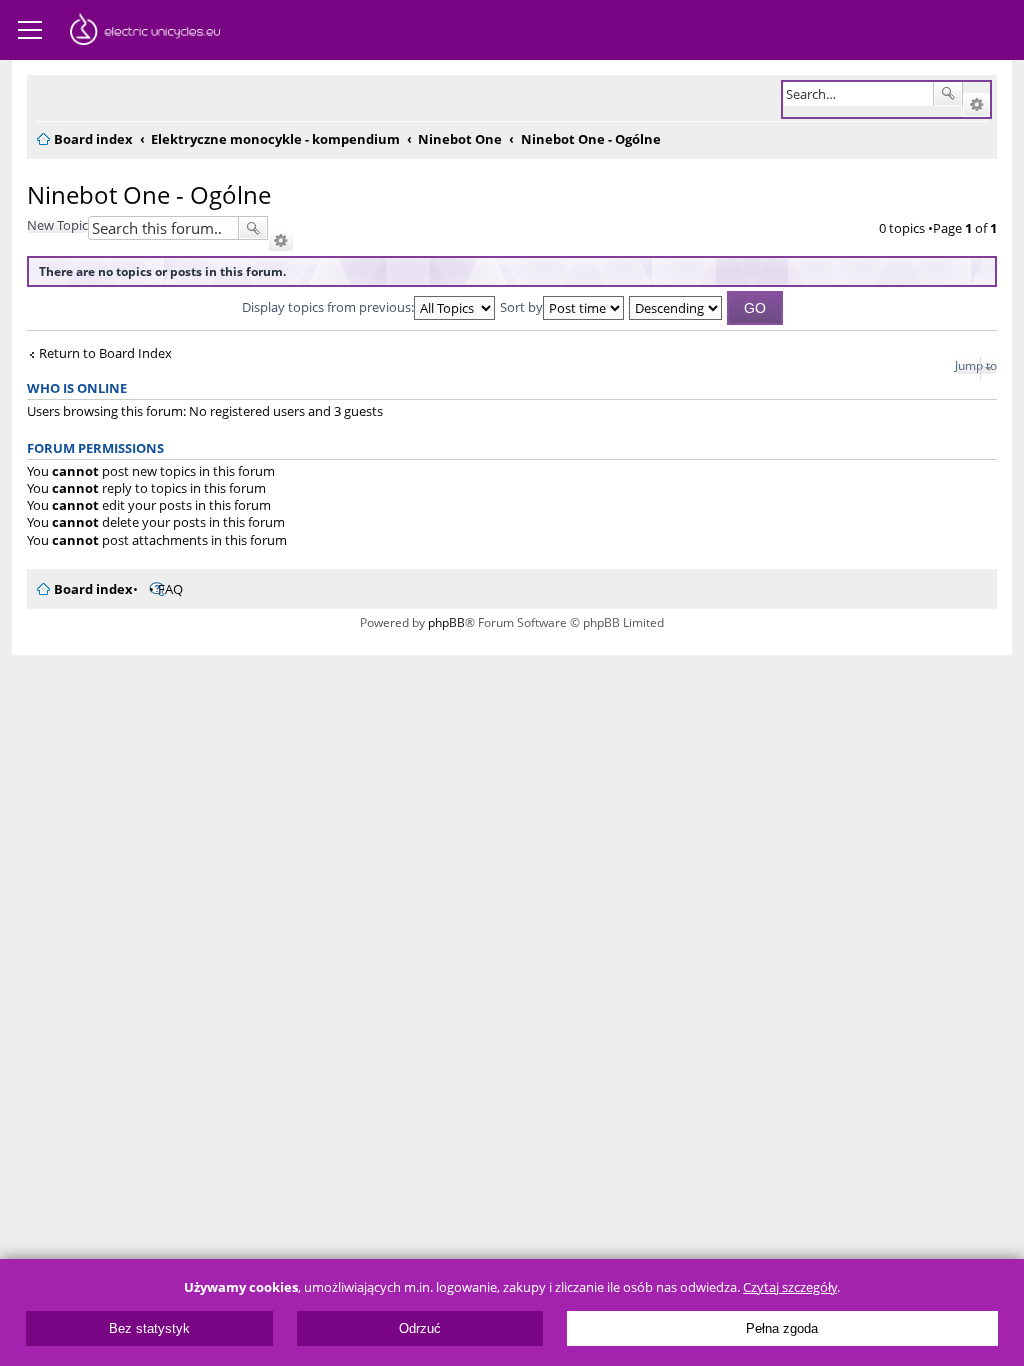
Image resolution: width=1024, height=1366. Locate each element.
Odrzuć (420, 1328)
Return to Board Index (105, 353)
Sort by (521, 307)
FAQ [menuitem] (170, 589)
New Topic (57, 225)
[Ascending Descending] (676, 307)
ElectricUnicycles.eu (145, 32)
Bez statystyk (149, 1328)
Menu (30, 30)
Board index (93, 589)
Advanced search (976, 105)
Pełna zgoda (782, 1328)
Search (948, 94)
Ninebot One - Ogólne (149, 194)
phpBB (446, 622)
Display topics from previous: (328, 307)
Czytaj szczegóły (790, 1287)
